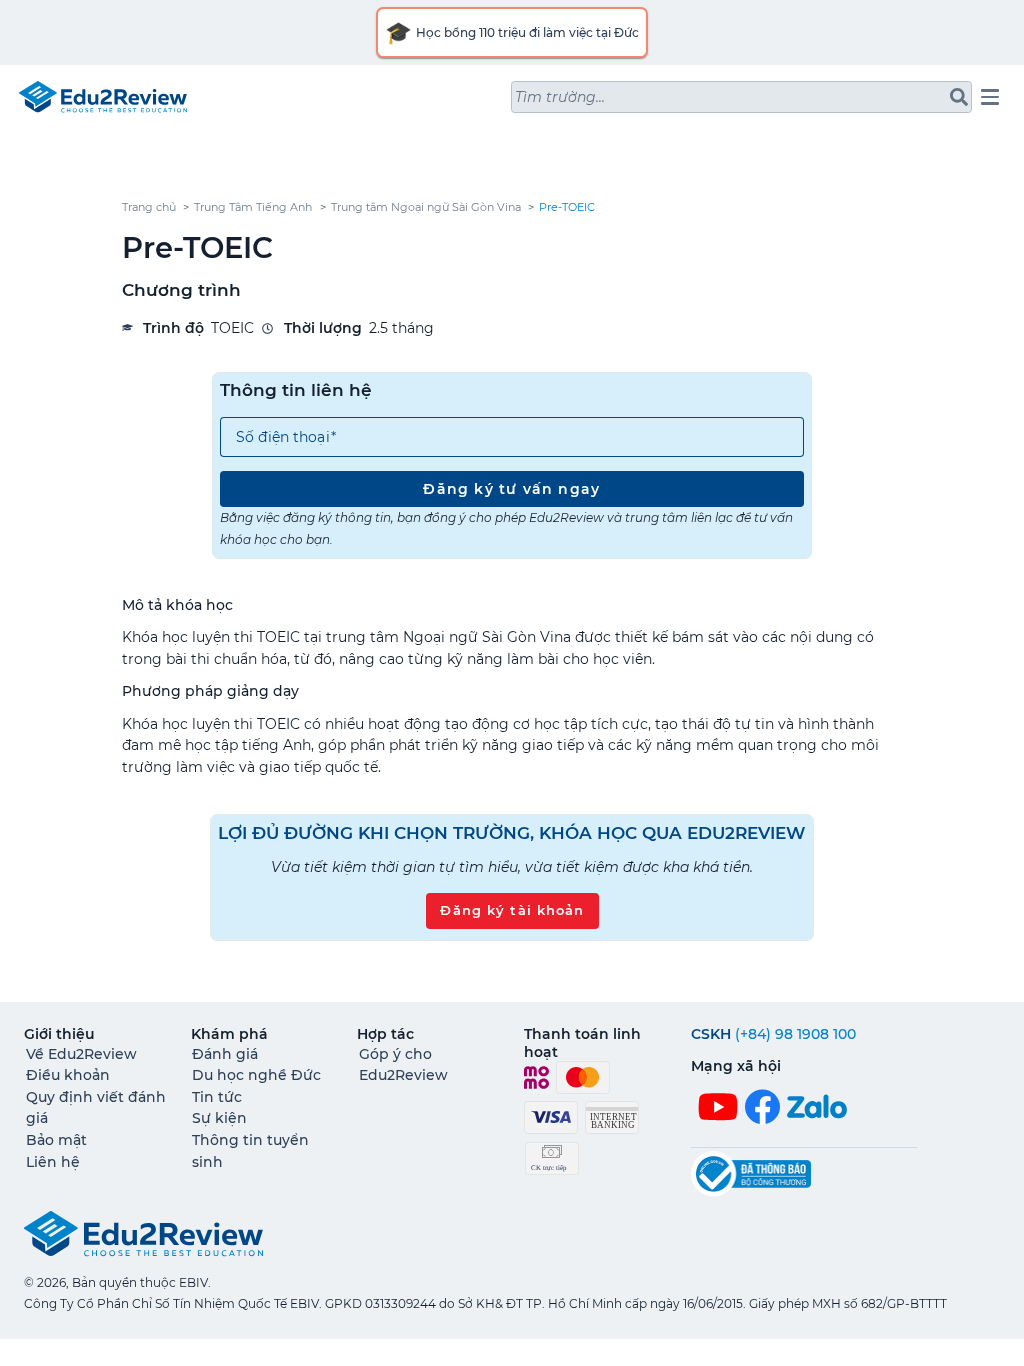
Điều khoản (68, 1075)
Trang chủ (149, 207)
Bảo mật (56, 1140)
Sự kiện (219, 1118)
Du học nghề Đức (256, 1075)
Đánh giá (225, 1054)
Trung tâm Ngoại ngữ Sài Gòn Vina (426, 207)
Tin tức (217, 1097)
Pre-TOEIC (567, 207)
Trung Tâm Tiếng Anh (253, 207)
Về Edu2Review (81, 1054)
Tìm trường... (560, 97)
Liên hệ (53, 1162)
